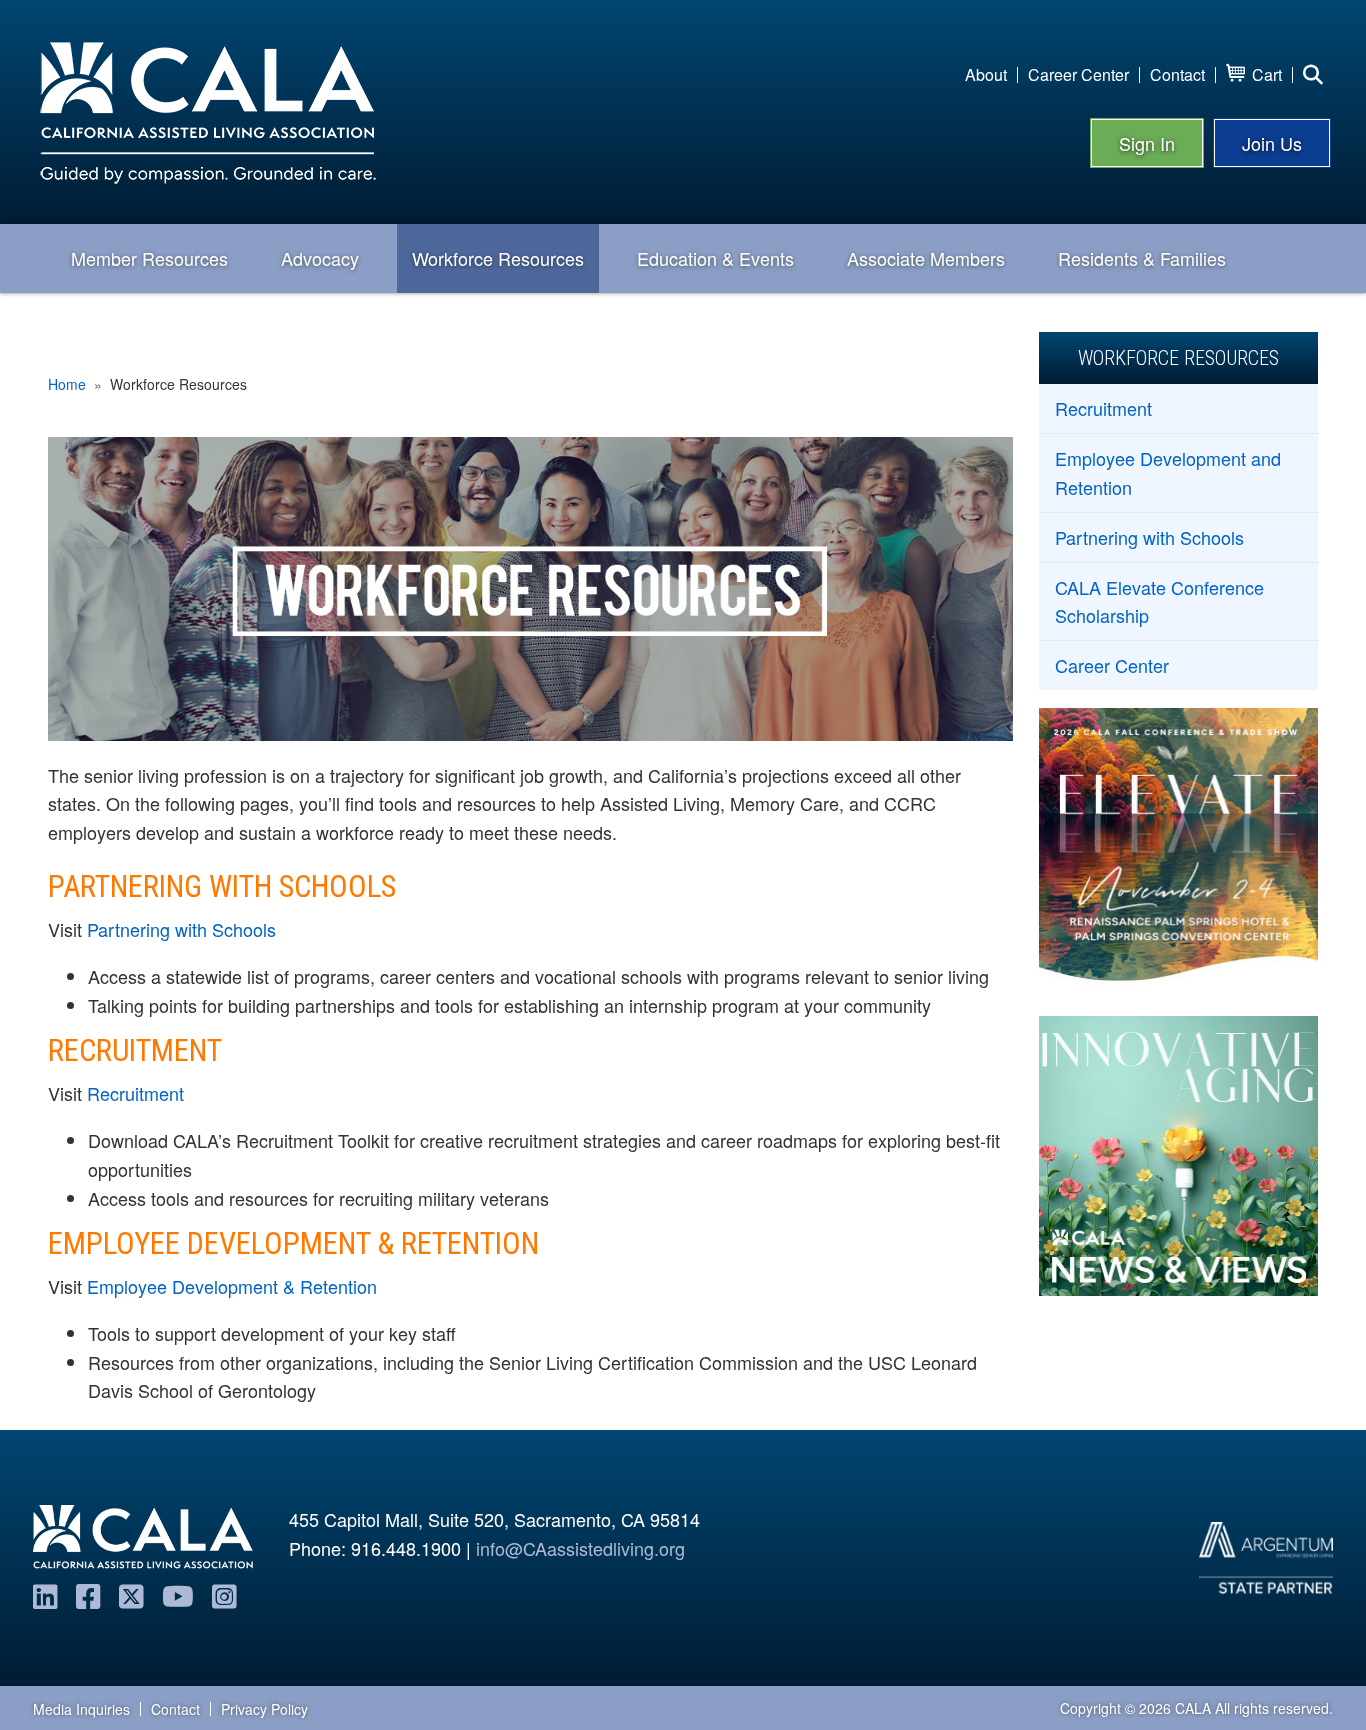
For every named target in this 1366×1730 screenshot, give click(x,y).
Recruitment (135, 1093)
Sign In (1147, 143)
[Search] (1313, 75)
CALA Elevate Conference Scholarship (1159, 600)
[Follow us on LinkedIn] (45, 1595)
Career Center (1112, 664)
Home (67, 384)
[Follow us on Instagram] (224, 1595)
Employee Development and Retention (1168, 471)
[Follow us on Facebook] (88, 1595)
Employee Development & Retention (232, 1286)
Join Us (1272, 143)
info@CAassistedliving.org (580, 1548)
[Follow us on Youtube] (178, 1595)
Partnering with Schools (181, 929)
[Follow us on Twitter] (131, 1595)
